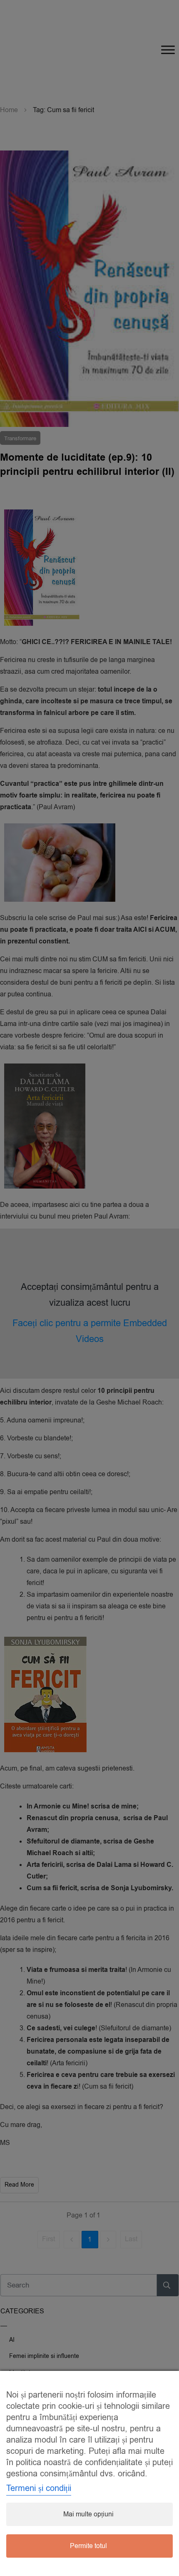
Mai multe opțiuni (88, 2514)
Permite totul (88, 2546)
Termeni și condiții (39, 2488)
